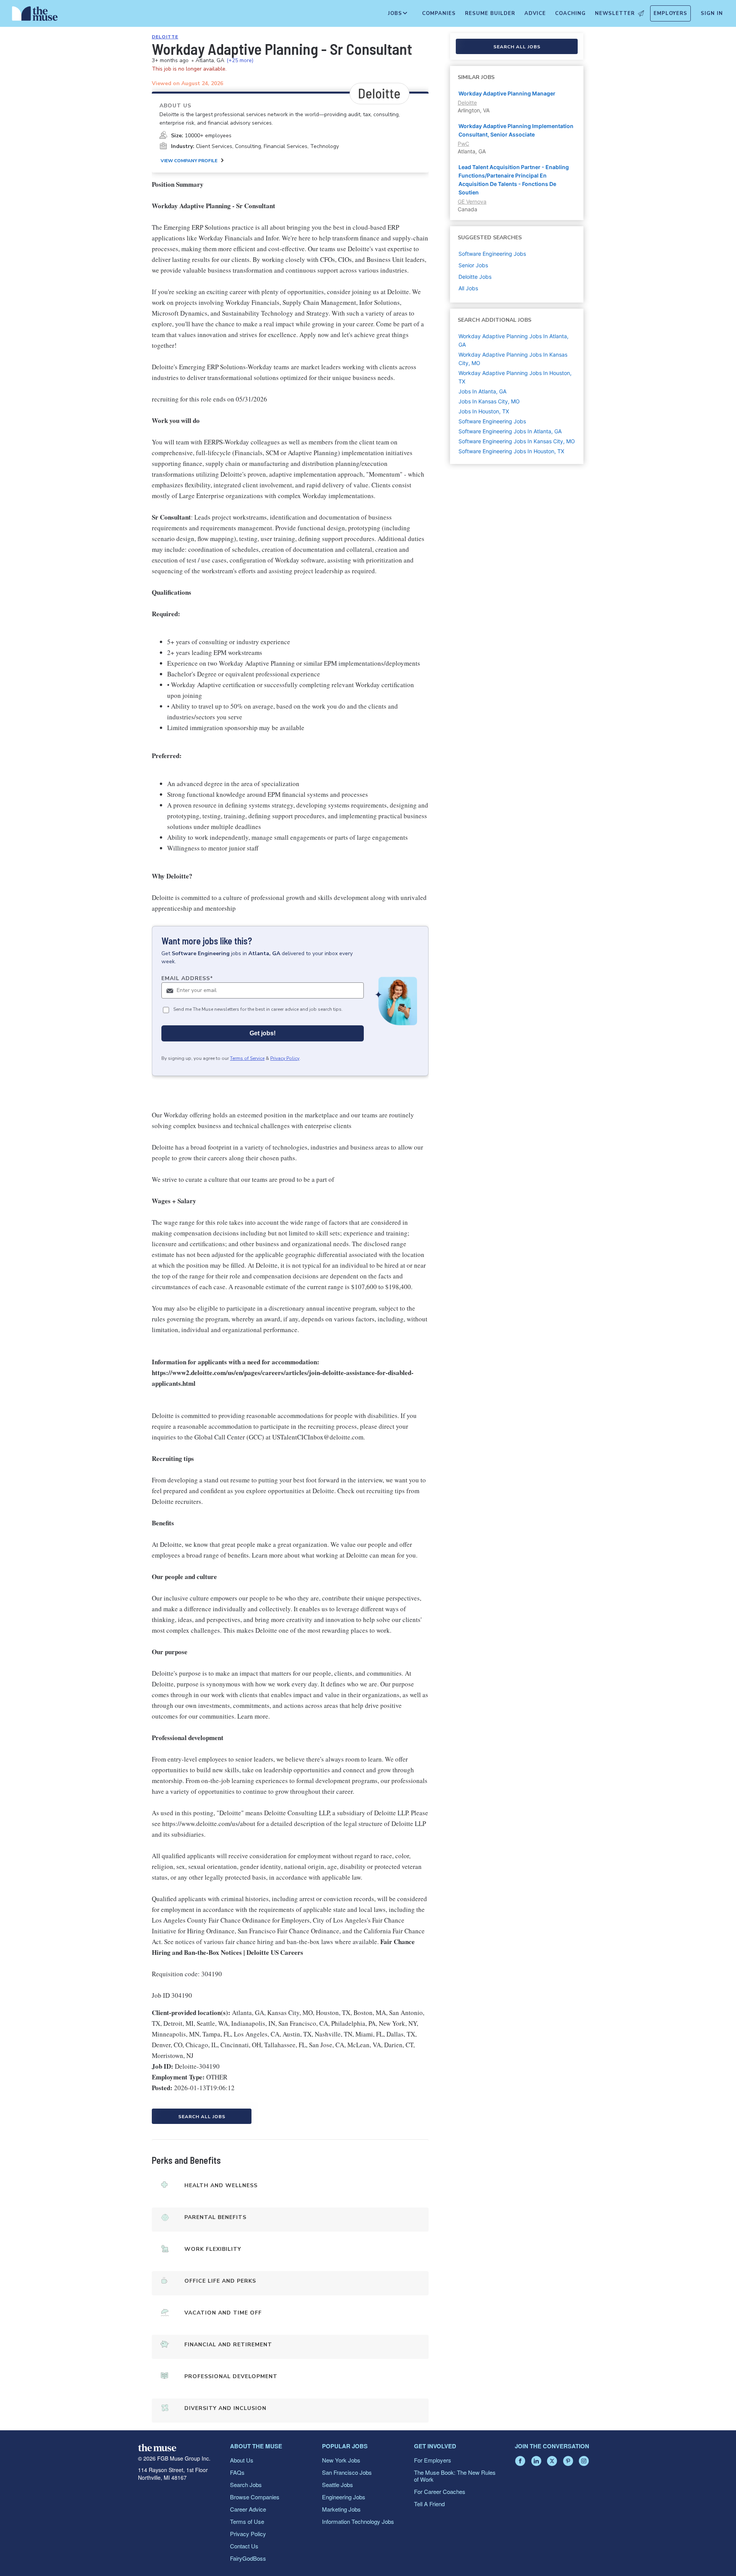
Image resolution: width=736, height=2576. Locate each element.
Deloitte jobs (475, 277)
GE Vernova (472, 202)
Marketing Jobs (341, 2509)
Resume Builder (490, 13)
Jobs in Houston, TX (484, 411)
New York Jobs (341, 2460)
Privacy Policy (285, 1058)
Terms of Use (247, 2521)
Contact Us (244, 2546)
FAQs (237, 2472)
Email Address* (187, 978)
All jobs (468, 288)
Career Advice (248, 2509)
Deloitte (165, 37)
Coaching (570, 13)
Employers (670, 13)
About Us (242, 2460)
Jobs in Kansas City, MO (489, 401)
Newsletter (615, 13)
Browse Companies (255, 2497)
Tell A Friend (429, 2504)
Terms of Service (247, 1058)
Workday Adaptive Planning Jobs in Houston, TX (515, 377)
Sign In (712, 13)
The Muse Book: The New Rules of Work (455, 2476)
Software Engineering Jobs (492, 421)
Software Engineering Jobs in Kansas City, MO (517, 441)
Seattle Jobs (338, 2485)
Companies (439, 13)
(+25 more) (240, 60)
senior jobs (473, 265)
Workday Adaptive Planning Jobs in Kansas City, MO (513, 359)
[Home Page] (35, 15)
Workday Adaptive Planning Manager (507, 93)
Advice (535, 13)
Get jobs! (263, 1033)
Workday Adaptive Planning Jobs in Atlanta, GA (513, 340)
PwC (463, 144)
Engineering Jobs (344, 2497)
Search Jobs (246, 2485)
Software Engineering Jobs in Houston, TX (511, 451)
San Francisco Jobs (347, 2472)
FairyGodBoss (248, 2558)
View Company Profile (189, 161)
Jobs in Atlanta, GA (482, 391)
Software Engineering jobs (492, 254)
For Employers (433, 2460)
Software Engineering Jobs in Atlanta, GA (510, 431)
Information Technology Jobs (358, 2521)
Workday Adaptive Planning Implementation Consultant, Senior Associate (516, 130)
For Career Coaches (440, 2491)
